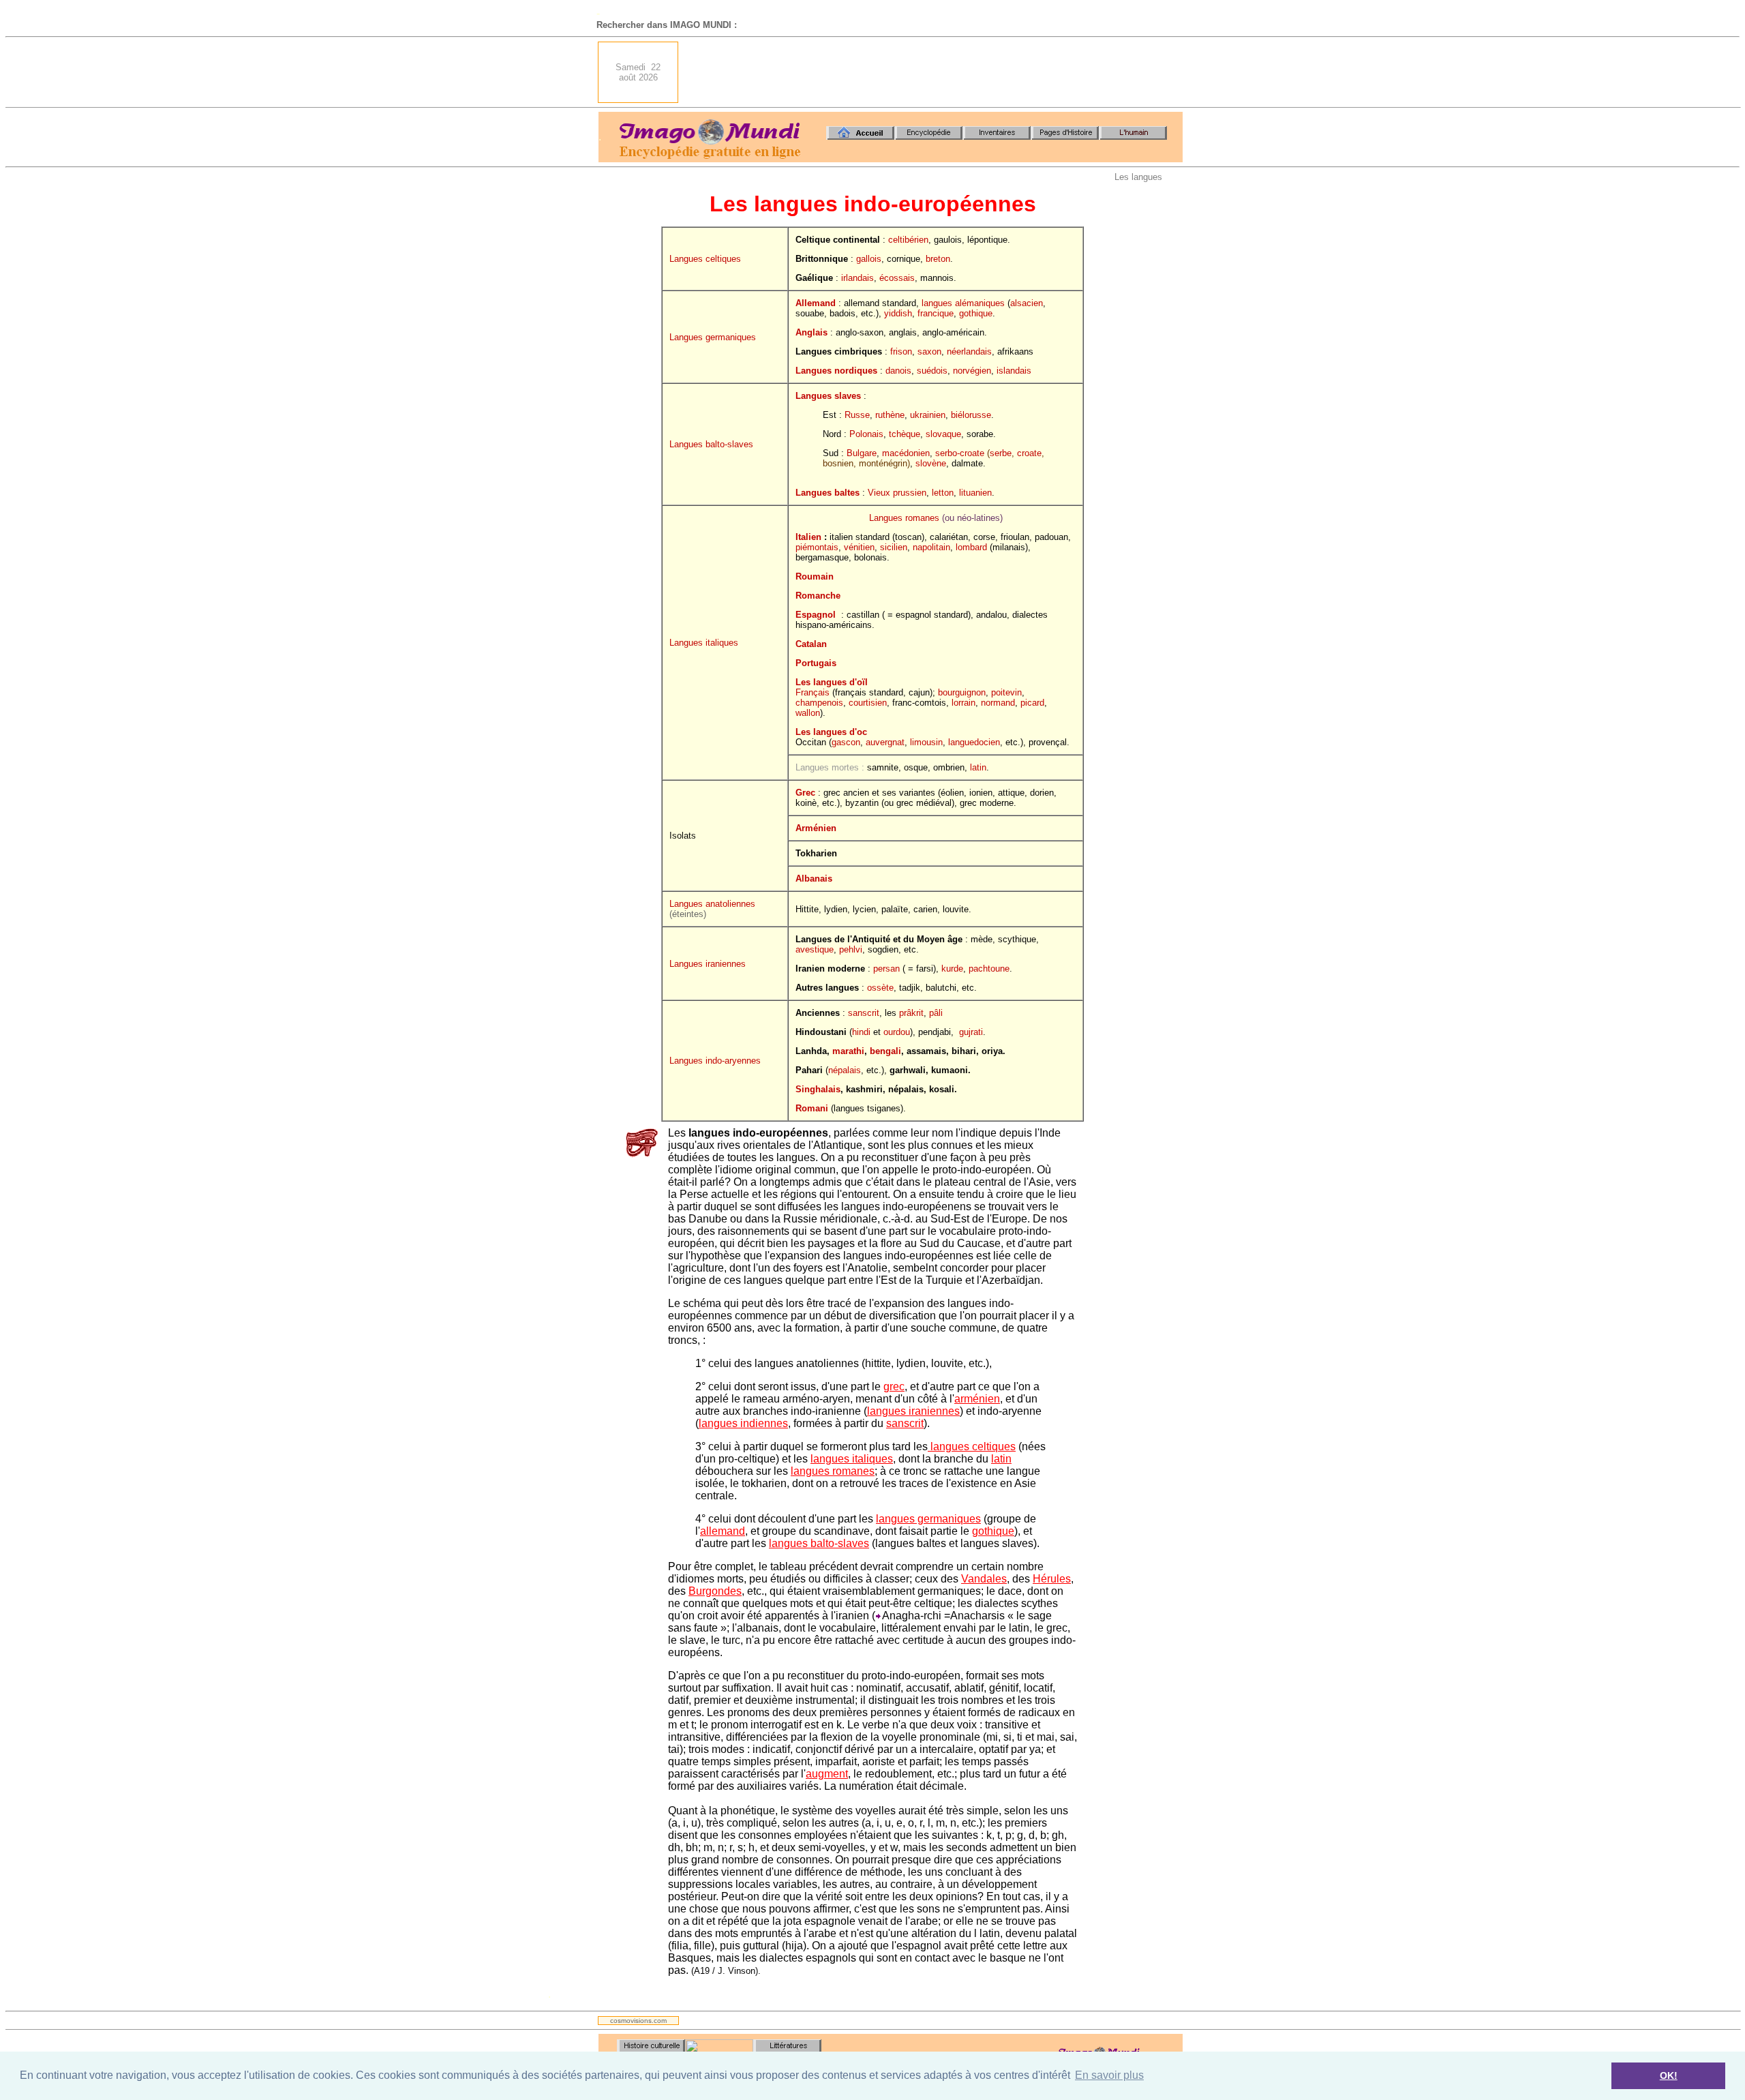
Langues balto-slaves (711, 444)
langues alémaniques (963, 303)
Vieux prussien (897, 493)
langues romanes (833, 1471)
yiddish (898, 313)
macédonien (906, 453)
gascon (846, 742)
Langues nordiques (836, 371)
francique (936, 313)
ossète (880, 988)
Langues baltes (828, 493)
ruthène (890, 415)
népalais (845, 1070)
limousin (926, 742)
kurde (952, 969)
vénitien (859, 547)
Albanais (814, 879)
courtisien (868, 703)
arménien (977, 1399)
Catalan (811, 644)
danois (898, 371)
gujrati (971, 1032)
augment (827, 1774)
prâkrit (911, 1013)
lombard (971, 547)
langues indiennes (743, 1423)
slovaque (943, 434)
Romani (812, 1108)
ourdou (897, 1032)
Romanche (818, 596)
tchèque (905, 434)
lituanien (975, 493)
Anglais (811, 332)
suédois (932, 371)
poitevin (1006, 692)
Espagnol (816, 615)
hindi (861, 1032)
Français (813, 692)
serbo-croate (960, 453)
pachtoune (989, 969)
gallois (869, 259)
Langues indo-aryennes (715, 1061)
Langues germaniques (713, 337)
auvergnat (885, 742)
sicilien (894, 547)
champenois (819, 703)
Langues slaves (828, 396)
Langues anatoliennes (712, 904)
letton (943, 493)
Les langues (1138, 177)
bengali (885, 1051)
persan (886, 969)
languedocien (974, 742)
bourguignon (962, 692)
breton (938, 259)
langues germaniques (928, 1519)
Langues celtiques (705, 259)
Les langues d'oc (831, 732)
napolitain (931, 547)
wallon (808, 713)
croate (1029, 453)
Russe (857, 415)
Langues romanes (904, 518)
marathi (848, 1051)
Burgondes (715, 1591)
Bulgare (862, 453)
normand (998, 703)
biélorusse (971, 415)
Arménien (816, 828)
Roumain (815, 576)
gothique (976, 313)
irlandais (858, 278)
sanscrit (864, 1013)
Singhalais (818, 1089)
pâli (936, 1013)
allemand (723, 1531)
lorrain (963, 703)
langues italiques (852, 1459)
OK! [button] (1669, 2075)
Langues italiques (704, 643)
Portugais (816, 663)
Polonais (866, 434)
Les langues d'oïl (832, 682)
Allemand (816, 303)
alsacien (1027, 303)
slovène (931, 463)
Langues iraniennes (708, 964)
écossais (897, 278)
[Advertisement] (935, 72)
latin (978, 767)
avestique (815, 949)
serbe (1001, 453)
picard (1032, 703)
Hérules (1052, 1579)
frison (901, 351)
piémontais (817, 547)
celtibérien (908, 240)
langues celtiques (972, 1446)
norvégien (972, 371)
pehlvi (851, 949)
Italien (808, 537)
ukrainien (928, 415)
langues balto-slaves (819, 1543)
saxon (929, 351)
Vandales (984, 1579)
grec (894, 1386)
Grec (805, 793)
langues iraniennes (913, 1411)
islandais (1014, 371)
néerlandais (969, 351)
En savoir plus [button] (1109, 2075)
